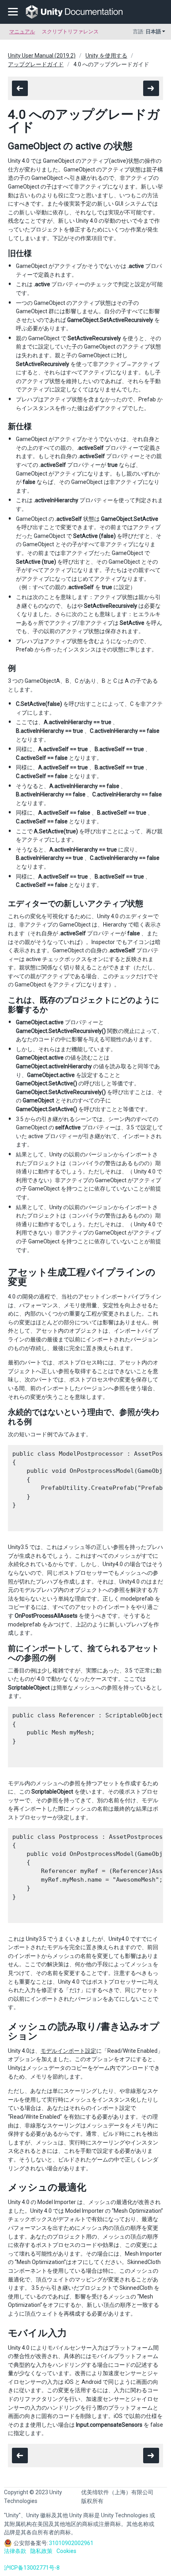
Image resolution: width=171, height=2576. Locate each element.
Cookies (66, 2551)
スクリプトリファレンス (70, 32)
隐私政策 (41, 2551)
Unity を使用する (106, 56)
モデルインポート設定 (68, 2051)
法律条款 (15, 2551)
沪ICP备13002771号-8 (32, 2568)
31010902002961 (71, 2543)
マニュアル (22, 32)
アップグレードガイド (36, 64)
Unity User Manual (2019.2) (42, 56)
